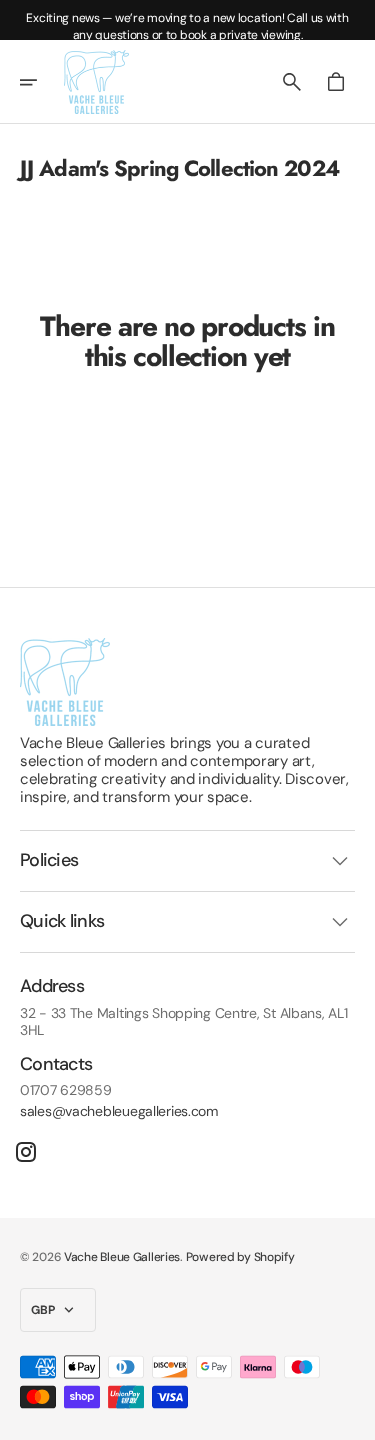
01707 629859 (66, 1090)
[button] (42, 82)
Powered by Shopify (240, 1257)
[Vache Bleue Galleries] (96, 82)
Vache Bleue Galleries (122, 1257)
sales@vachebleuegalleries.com (119, 1111)
